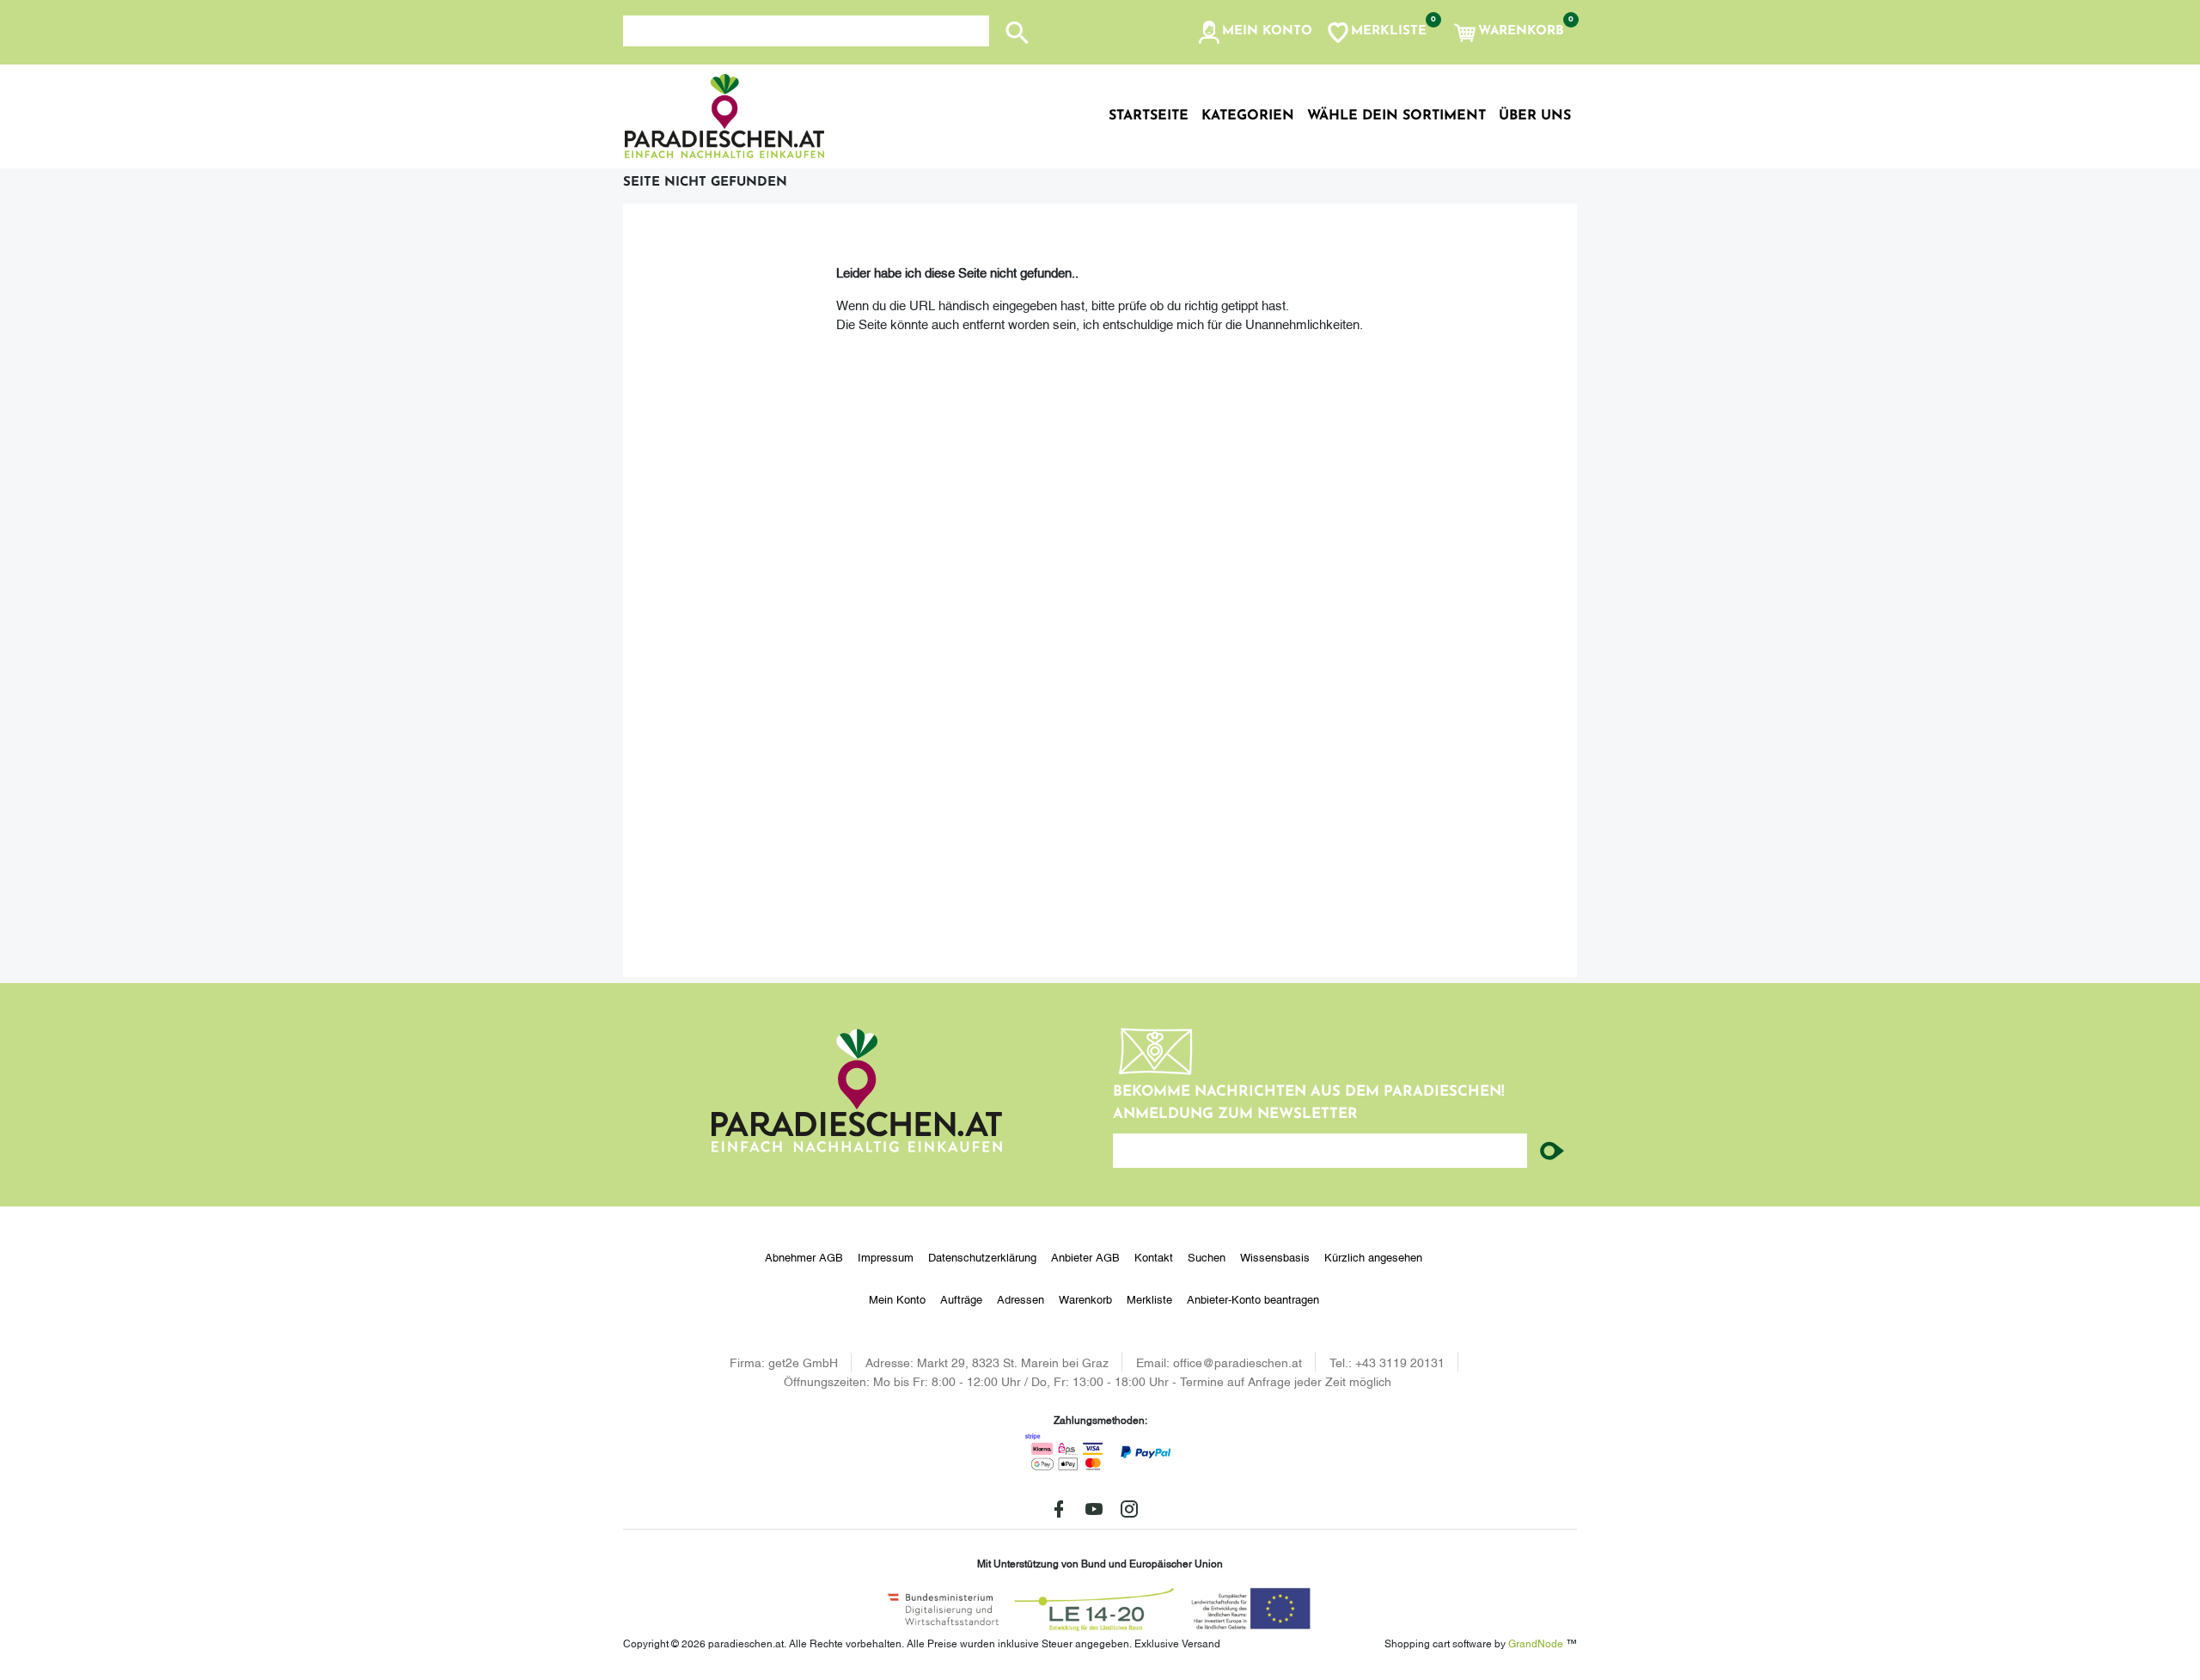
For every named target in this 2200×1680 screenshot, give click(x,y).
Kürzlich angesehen (1373, 1256)
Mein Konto (897, 1298)
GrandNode (1536, 1643)
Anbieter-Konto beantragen (1253, 1298)
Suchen (1207, 1256)
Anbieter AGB (1085, 1256)
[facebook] (1059, 1509)
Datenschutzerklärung (982, 1256)
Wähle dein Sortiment (1396, 116)
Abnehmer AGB (804, 1256)
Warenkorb (1085, 1298)
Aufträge (961, 1298)
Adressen (1021, 1298)
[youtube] (1094, 1509)
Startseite (1149, 116)
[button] (1254, 33)
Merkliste (1149, 1298)
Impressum (886, 1256)
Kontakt (1154, 1256)
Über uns (1535, 116)
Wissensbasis (1275, 1256)
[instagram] (1129, 1509)
